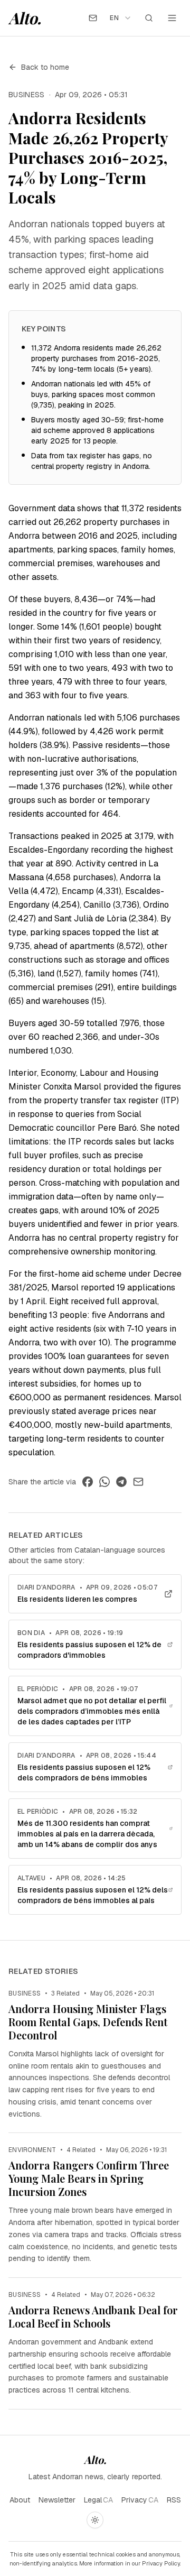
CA (108, 2500)
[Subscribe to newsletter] (93, 18)
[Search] (149, 18)
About (20, 2500)
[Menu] (172, 18)
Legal (93, 2500)
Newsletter (57, 2500)
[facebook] (88, 1482)
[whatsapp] (104, 1482)
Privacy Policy (161, 2563)
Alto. (25, 18)
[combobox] (121, 18)
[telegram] (121, 1482)
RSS (174, 2500)
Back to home (45, 67)
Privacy (134, 2500)
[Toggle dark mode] (95, 2520)
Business (27, 95)
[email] (138, 1482)
